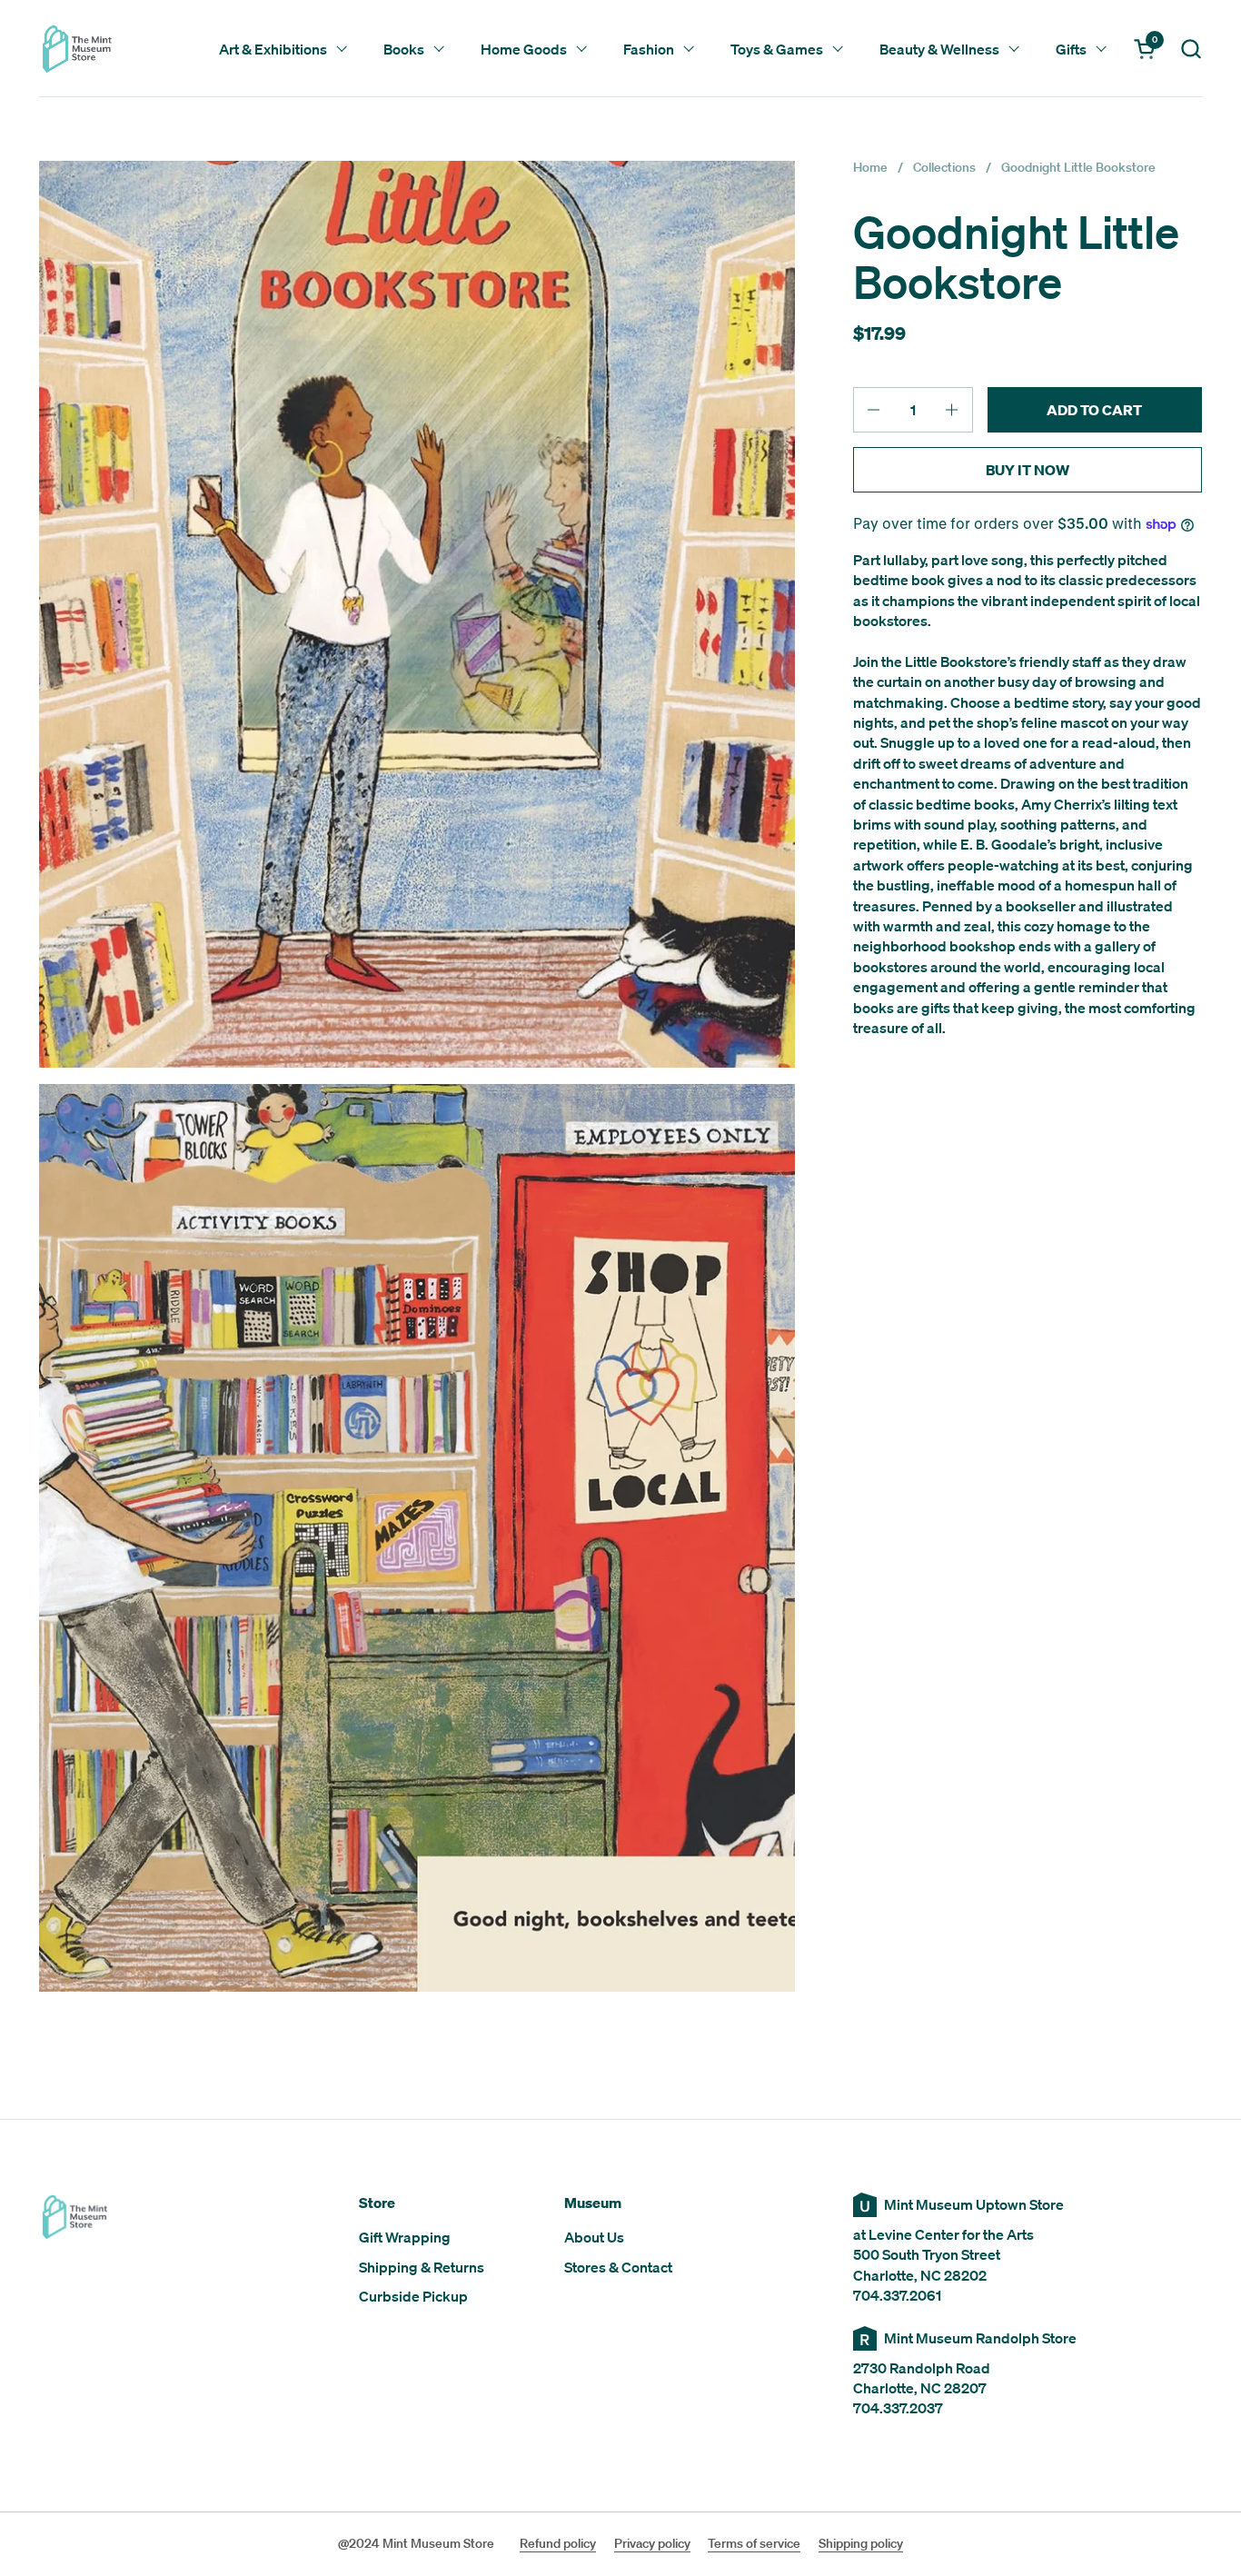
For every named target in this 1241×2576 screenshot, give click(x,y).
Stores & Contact (618, 2267)
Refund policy (558, 2543)
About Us (594, 2237)
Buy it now (1028, 470)
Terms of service (754, 2543)
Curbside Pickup (413, 2296)
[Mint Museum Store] (77, 49)
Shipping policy (861, 2543)
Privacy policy (652, 2543)
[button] (1191, 49)
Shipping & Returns (422, 2267)
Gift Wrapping (405, 2237)
